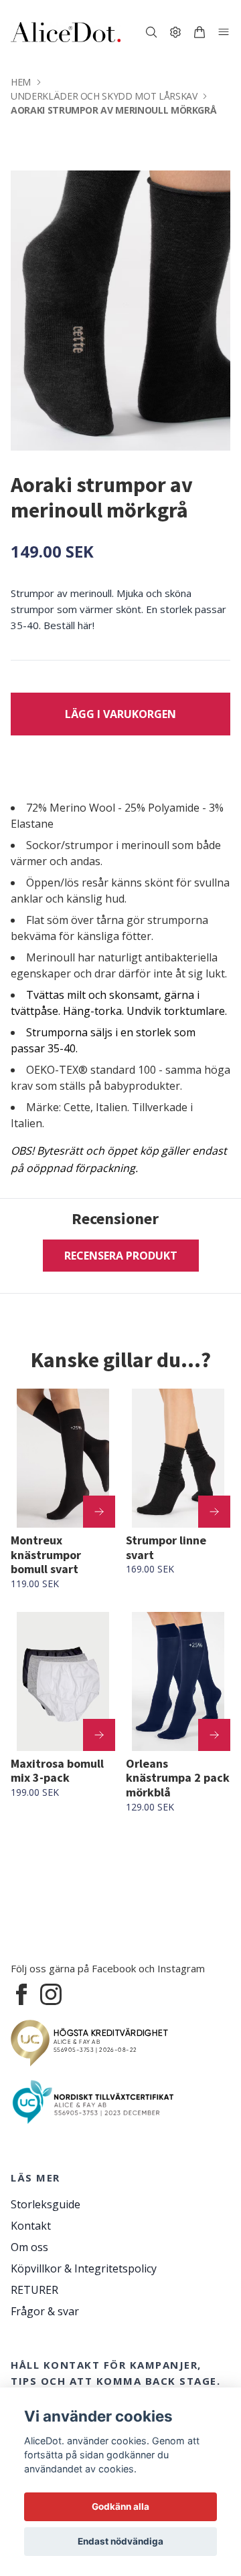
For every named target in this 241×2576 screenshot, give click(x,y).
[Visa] (99, 1512)
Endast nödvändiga (120, 2541)
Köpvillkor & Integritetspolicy (84, 2268)
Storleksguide (46, 2204)
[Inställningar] (175, 32)
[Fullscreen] (204, 197)
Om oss (29, 2247)
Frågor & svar (45, 2311)
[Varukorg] (199, 32)
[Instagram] (51, 1994)
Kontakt (31, 2226)
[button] (208, 312)
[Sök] (151, 32)
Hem (21, 82)
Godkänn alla (120, 2506)
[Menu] (224, 32)
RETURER (34, 2290)
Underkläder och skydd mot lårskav (104, 96)
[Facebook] (21, 1994)
